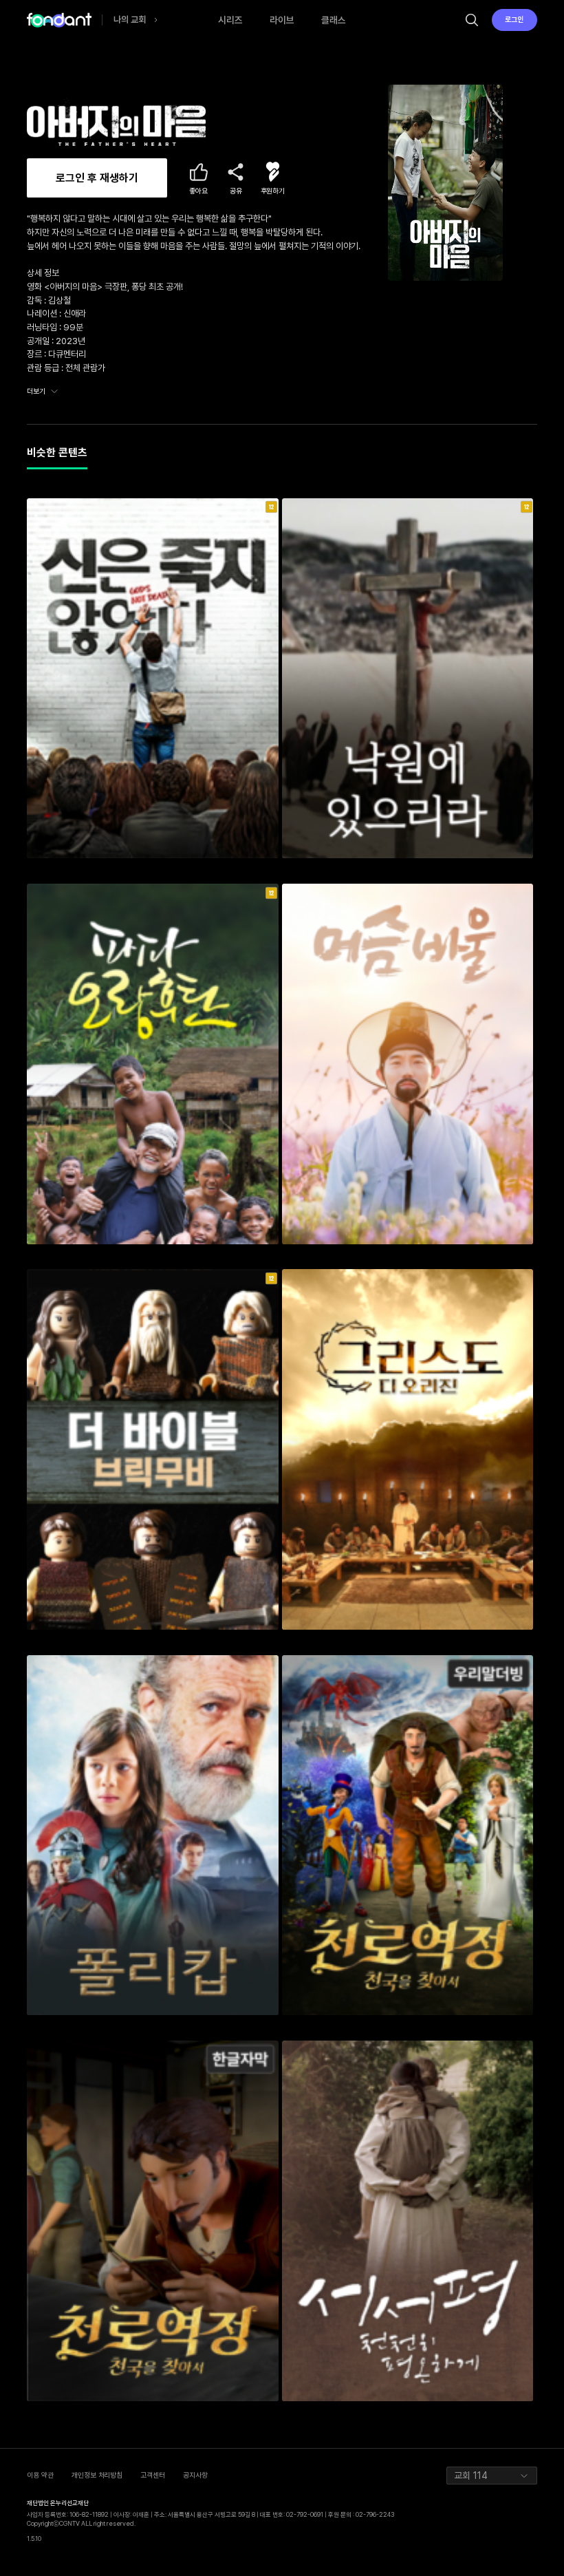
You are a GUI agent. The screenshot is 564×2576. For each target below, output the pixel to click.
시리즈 (230, 20)
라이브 (282, 20)
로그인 (514, 20)
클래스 (334, 20)
